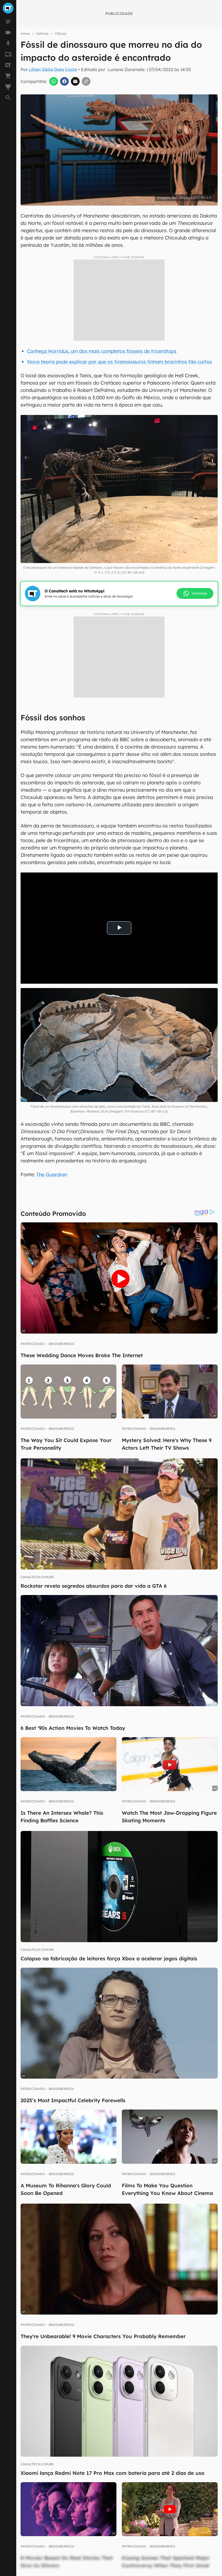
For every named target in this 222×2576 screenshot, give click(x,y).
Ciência (61, 33)
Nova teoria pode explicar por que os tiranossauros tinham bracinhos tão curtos (120, 362)
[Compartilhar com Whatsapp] (54, 81)
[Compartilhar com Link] (86, 81)
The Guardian (52, 1174)
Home (25, 33)
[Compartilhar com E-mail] (75, 81)
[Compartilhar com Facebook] (64, 81)
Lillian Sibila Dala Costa (53, 69)
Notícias (42, 33)
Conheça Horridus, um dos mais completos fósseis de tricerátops (102, 351)
